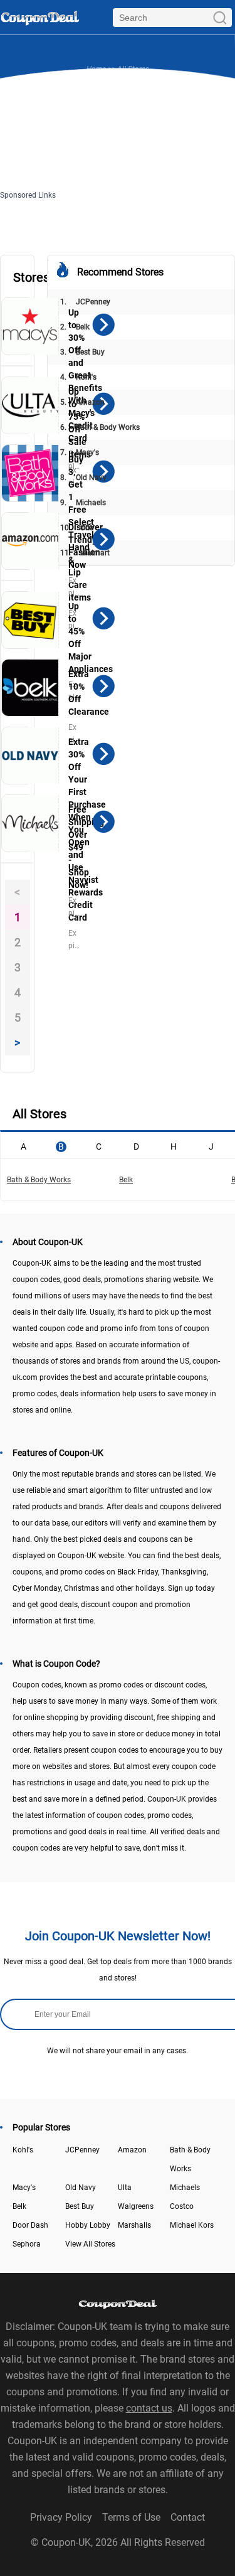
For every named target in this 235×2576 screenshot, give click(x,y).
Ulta (77, 528)
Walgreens (136, 2206)
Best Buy (82, 352)
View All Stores (90, 2244)
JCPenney (85, 302)
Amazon (82, 402)
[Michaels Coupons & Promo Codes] (30, 823)
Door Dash (30, 2225)
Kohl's (78, 377)
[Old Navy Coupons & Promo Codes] (30, 756)
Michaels (83, 503)
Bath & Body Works (100, 427)
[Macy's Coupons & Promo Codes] (30, 326)
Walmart (85, 553)
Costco (182, 2206)
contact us (149, 2408)
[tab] (23, 1145)
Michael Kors (192, 2225)
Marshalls (134, 2225)
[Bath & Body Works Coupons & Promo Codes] (30, 473)
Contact (188, 2517)
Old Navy (83, 478)
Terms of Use (131, 2517)
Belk (75, 327)
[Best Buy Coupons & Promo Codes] (30, 620)
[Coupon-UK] (40, 17)
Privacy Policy (61, 2517)
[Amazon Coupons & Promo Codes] (30, 541)
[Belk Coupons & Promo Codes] (30, 688)
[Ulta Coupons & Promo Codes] (30, 405)
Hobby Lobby (88, 2225)
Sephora (27, 2244)
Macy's (80, 452)
